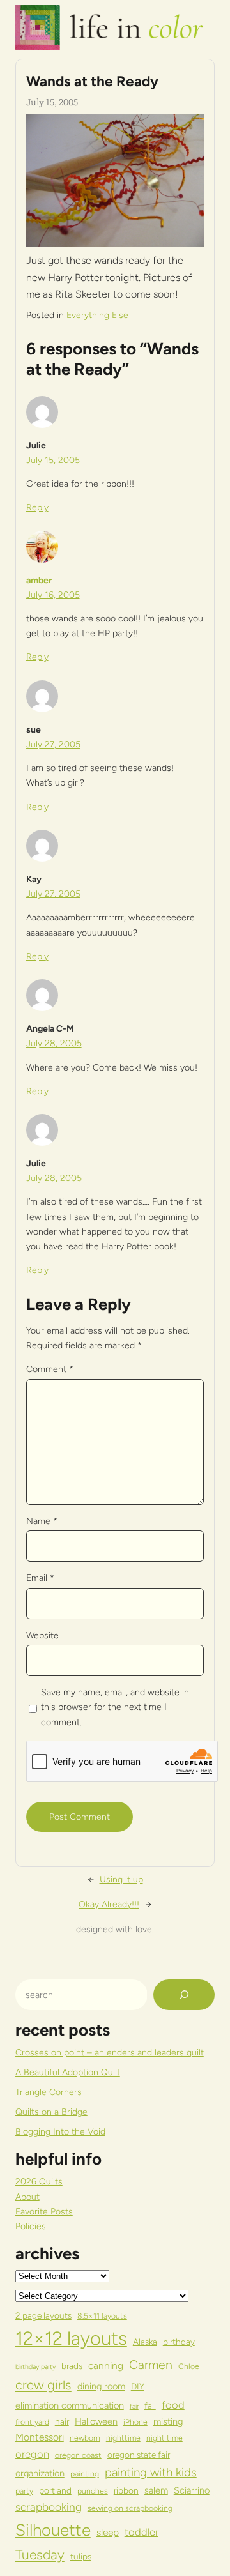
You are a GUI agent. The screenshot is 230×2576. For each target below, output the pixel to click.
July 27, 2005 (53, 744)
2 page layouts (43, 2315)
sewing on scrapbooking (130, 2508)
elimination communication (70, 2405)
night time (165, 2438)
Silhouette (53, 2530)
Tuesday (40, 2555)
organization (40, 2473)
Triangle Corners (49, 2092)
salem (156, 2490)
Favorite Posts (44, 2212)
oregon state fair (139, 2455)
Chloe (189, 2366)
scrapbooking (49, 2507)
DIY (138, 2386)
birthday (179, 2342)
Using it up (121, 1879)
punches (93, 2491)
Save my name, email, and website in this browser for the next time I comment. (115, 1707)
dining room (101, 2386)
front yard (32, 2422)
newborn (85, 2438)
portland (55, 2490)
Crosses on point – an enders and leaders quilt (110, 2053)
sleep (108, 2532)
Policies (31, 2226)
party (24, 2491)
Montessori (40, 2437)
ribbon (126, 2490)
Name (42, 1521)
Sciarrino (192, 2490)
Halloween (96, 2421)
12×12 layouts (71, 2338)
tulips (81, 2556)
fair (134, 2406)
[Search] (184, 1995)
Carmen (151, 2365)
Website (42, 1635)
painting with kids (151, 2472)
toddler (142, 2532)
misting (168, 2421)
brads (72, 2366)
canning (106, 2366)
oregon (32, 2454)
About (27, 2197)
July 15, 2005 (53, 460)
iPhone (135, 2422)
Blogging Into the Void (60, 2132)
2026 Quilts (39, 2182)
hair (62, 2421)
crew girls (43, 2385)
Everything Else (97, 315)
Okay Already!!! (109, 1904)
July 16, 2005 (53, 595)
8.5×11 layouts (102, 2316)
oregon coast (78, 2455)
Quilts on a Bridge (51, 2112)
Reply (37, 507)
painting (85, 2473)
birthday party (35, 2367)
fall (150, 2405)
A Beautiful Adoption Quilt (68, 2072)
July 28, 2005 (54, 1043)
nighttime (123, 2438)
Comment (50, 1369)
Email (40, 1578)
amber (39, 580)
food (173, 2405)
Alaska (145, 2342)
